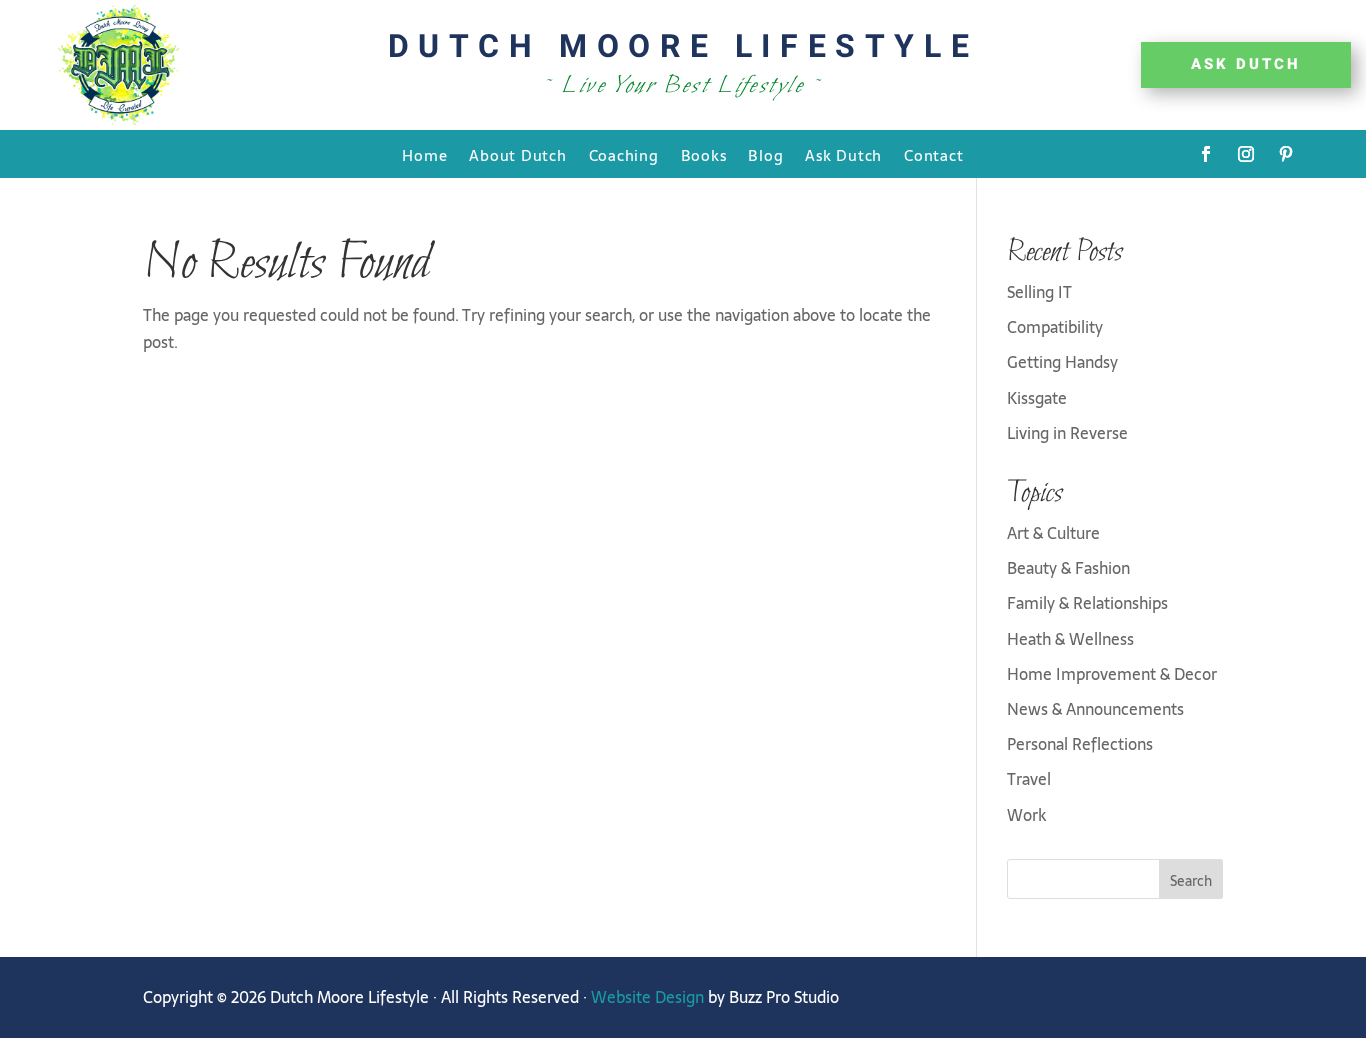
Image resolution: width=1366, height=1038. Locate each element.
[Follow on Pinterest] (1286, 154)
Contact (933, 156)
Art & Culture (1053, 533)
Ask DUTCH (1246, 64)
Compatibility (1055, 327)
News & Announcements (1095, 709)
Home (424, 156)
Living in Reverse (1067, 433)
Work (1026, 815)
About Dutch (517, 156)
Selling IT (1039, 292)
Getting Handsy (1062, 362)
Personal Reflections (1080, 744)
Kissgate (1037, 398)
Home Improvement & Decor (1112, 674)
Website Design (647, 997)
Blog (765, 156)
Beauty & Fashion (1068, 568)
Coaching (624, 156)
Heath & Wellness (1070, 639)
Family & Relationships (1087, 603)
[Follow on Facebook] (1206, 154)
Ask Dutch (843, 156)
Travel (1029, 779)
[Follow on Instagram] (1246, 154)
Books (704, 156)
